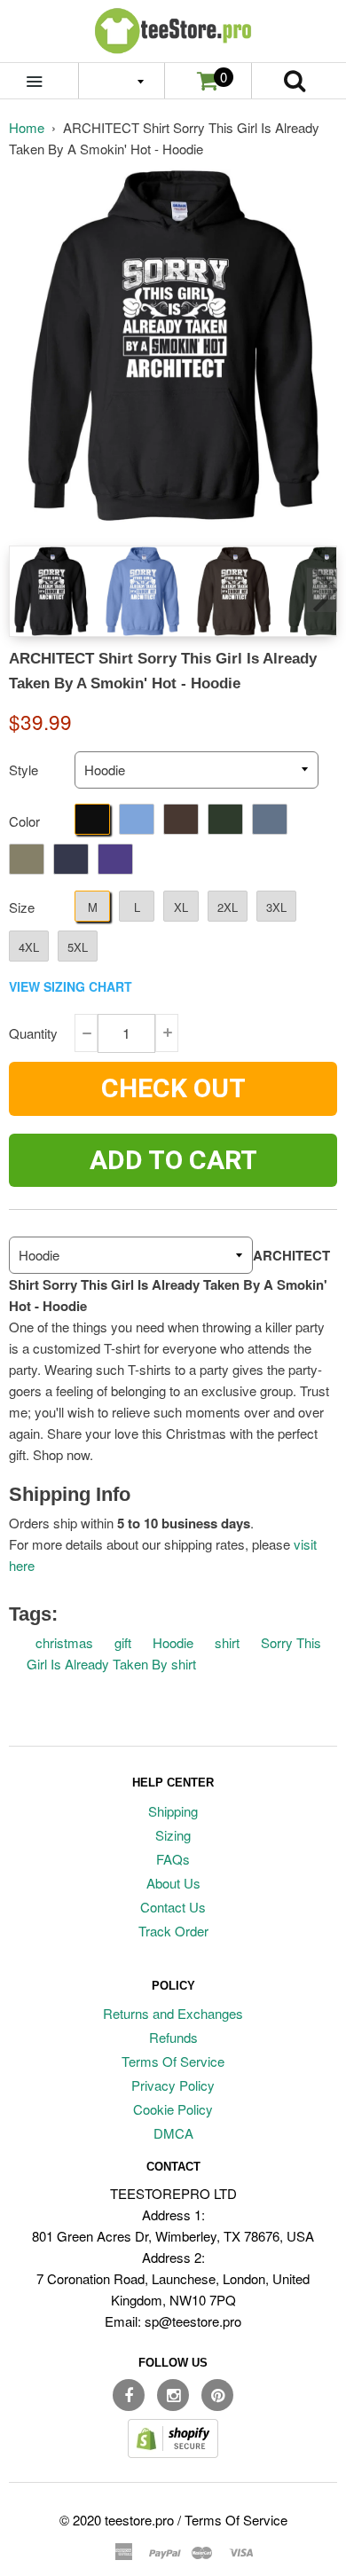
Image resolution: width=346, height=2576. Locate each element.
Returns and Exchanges (173, 2013)
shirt (227, 1642)
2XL (228, 907)
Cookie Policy (173, 2109)
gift (123, 1642)
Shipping (173, 1811)
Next (322, 590)
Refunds (173, 2037)
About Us (173, 1883)
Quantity (33, 1033)
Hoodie (173, 1642)
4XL (29, 947)
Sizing (173, 1835)
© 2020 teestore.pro (117, 2520)
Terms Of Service (173, 2061)
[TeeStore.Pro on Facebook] (129, 2395)
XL (181, 907)
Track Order (173, 1931)
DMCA (173, 2133)
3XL (276, 907)
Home (27, 127)
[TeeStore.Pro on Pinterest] (217, 2395)
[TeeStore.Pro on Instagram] (173, 2395)
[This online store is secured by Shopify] (173, 2452)
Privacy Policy (173, 2085)
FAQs (173, 1859)
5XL (78, 947)
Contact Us (173, 1907)
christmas (64, 1642)
